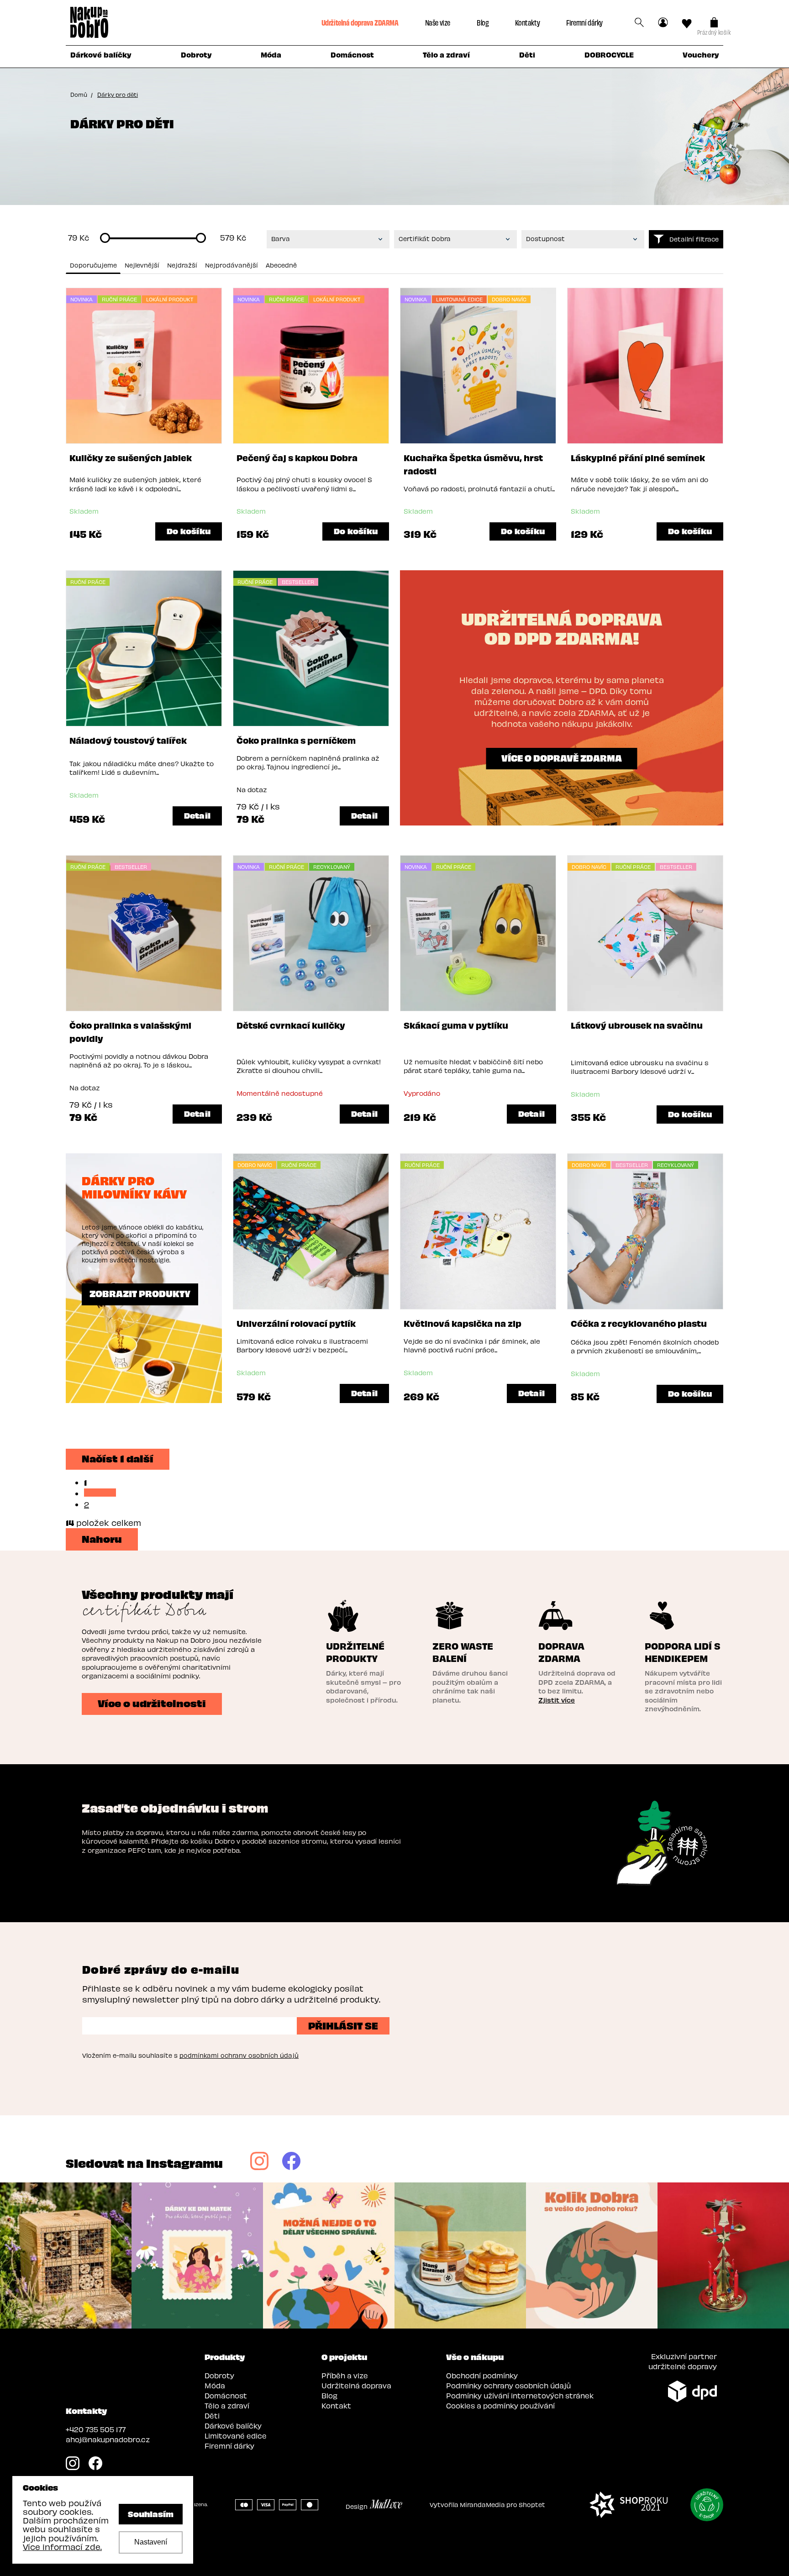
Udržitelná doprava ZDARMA (360, 22)
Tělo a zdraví (227, 2405)
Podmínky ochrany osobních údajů (508, 2385)
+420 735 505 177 (96, 2429)
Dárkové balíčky (233, 2426)
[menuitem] (101, 57)
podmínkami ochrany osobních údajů (239, 2055)
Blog (483, 22)
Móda (215, 2385)
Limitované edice (236, 2436)
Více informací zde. (62, 2547)
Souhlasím (151, 2513)
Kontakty (527, 22)
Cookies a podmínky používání (500, 2405)
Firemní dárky (584, 22)
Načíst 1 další (118, 1458)
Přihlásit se (343, 2025)
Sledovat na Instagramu (144, 2163)
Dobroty (219, 2375)
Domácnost (226, 2395)
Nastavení (151, 2542)
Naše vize (438, 22)
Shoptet (532, 2505)
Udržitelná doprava (356, 2385)
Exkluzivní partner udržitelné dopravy (683, 2361)
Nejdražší (182, 265)
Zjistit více (557, 1700)
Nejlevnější (142, 265)
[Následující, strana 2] (100, 1493)
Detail (197, 815)
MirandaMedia (482, 2505)
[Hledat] (639, 22)
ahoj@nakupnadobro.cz (108, 2439)
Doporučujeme (93, 265)
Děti (212, 2416)
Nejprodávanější (231, 265)
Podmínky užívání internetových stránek (520, 2395)
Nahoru (102, 1538)
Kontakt (336, 2405)
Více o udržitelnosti (152, 1703)
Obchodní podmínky (482, 2375)
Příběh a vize (345, 2375)
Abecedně (281, 265)
